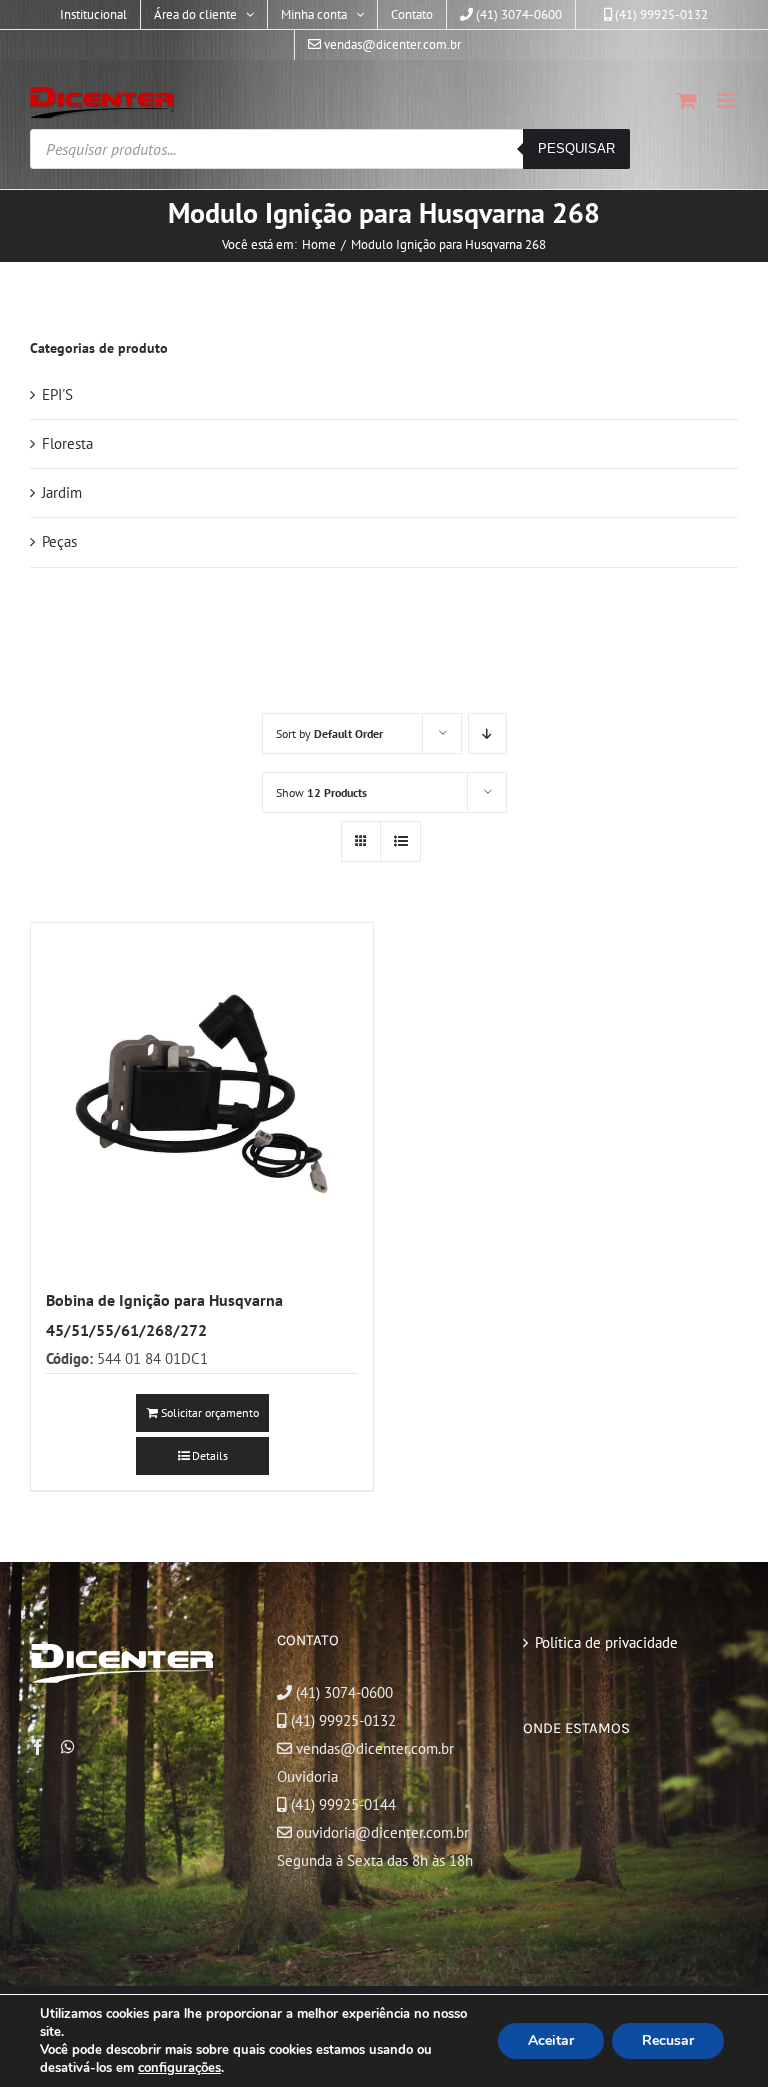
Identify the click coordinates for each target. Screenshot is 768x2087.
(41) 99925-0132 (343, 1720)
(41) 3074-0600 (342, 1692)
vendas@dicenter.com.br (373, 1748)
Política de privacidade (606, 1642)
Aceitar (551, 2040)
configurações (179, 2068)
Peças (59, 541)
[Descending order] (487, 733)
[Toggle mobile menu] (727, 100)
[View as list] (400, 841)
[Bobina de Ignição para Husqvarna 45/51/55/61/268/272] (202, 1094)
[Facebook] (38, 1747)
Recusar (668, 2040)
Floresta (67, 443)
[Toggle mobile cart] (687, 100)
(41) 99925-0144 (343, 1804)
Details (210, 1455)
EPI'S (57, 394)
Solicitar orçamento (210, 1412)
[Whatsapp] (68, 1747)
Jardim (62, 492)
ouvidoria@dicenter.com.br (380, 1832)
